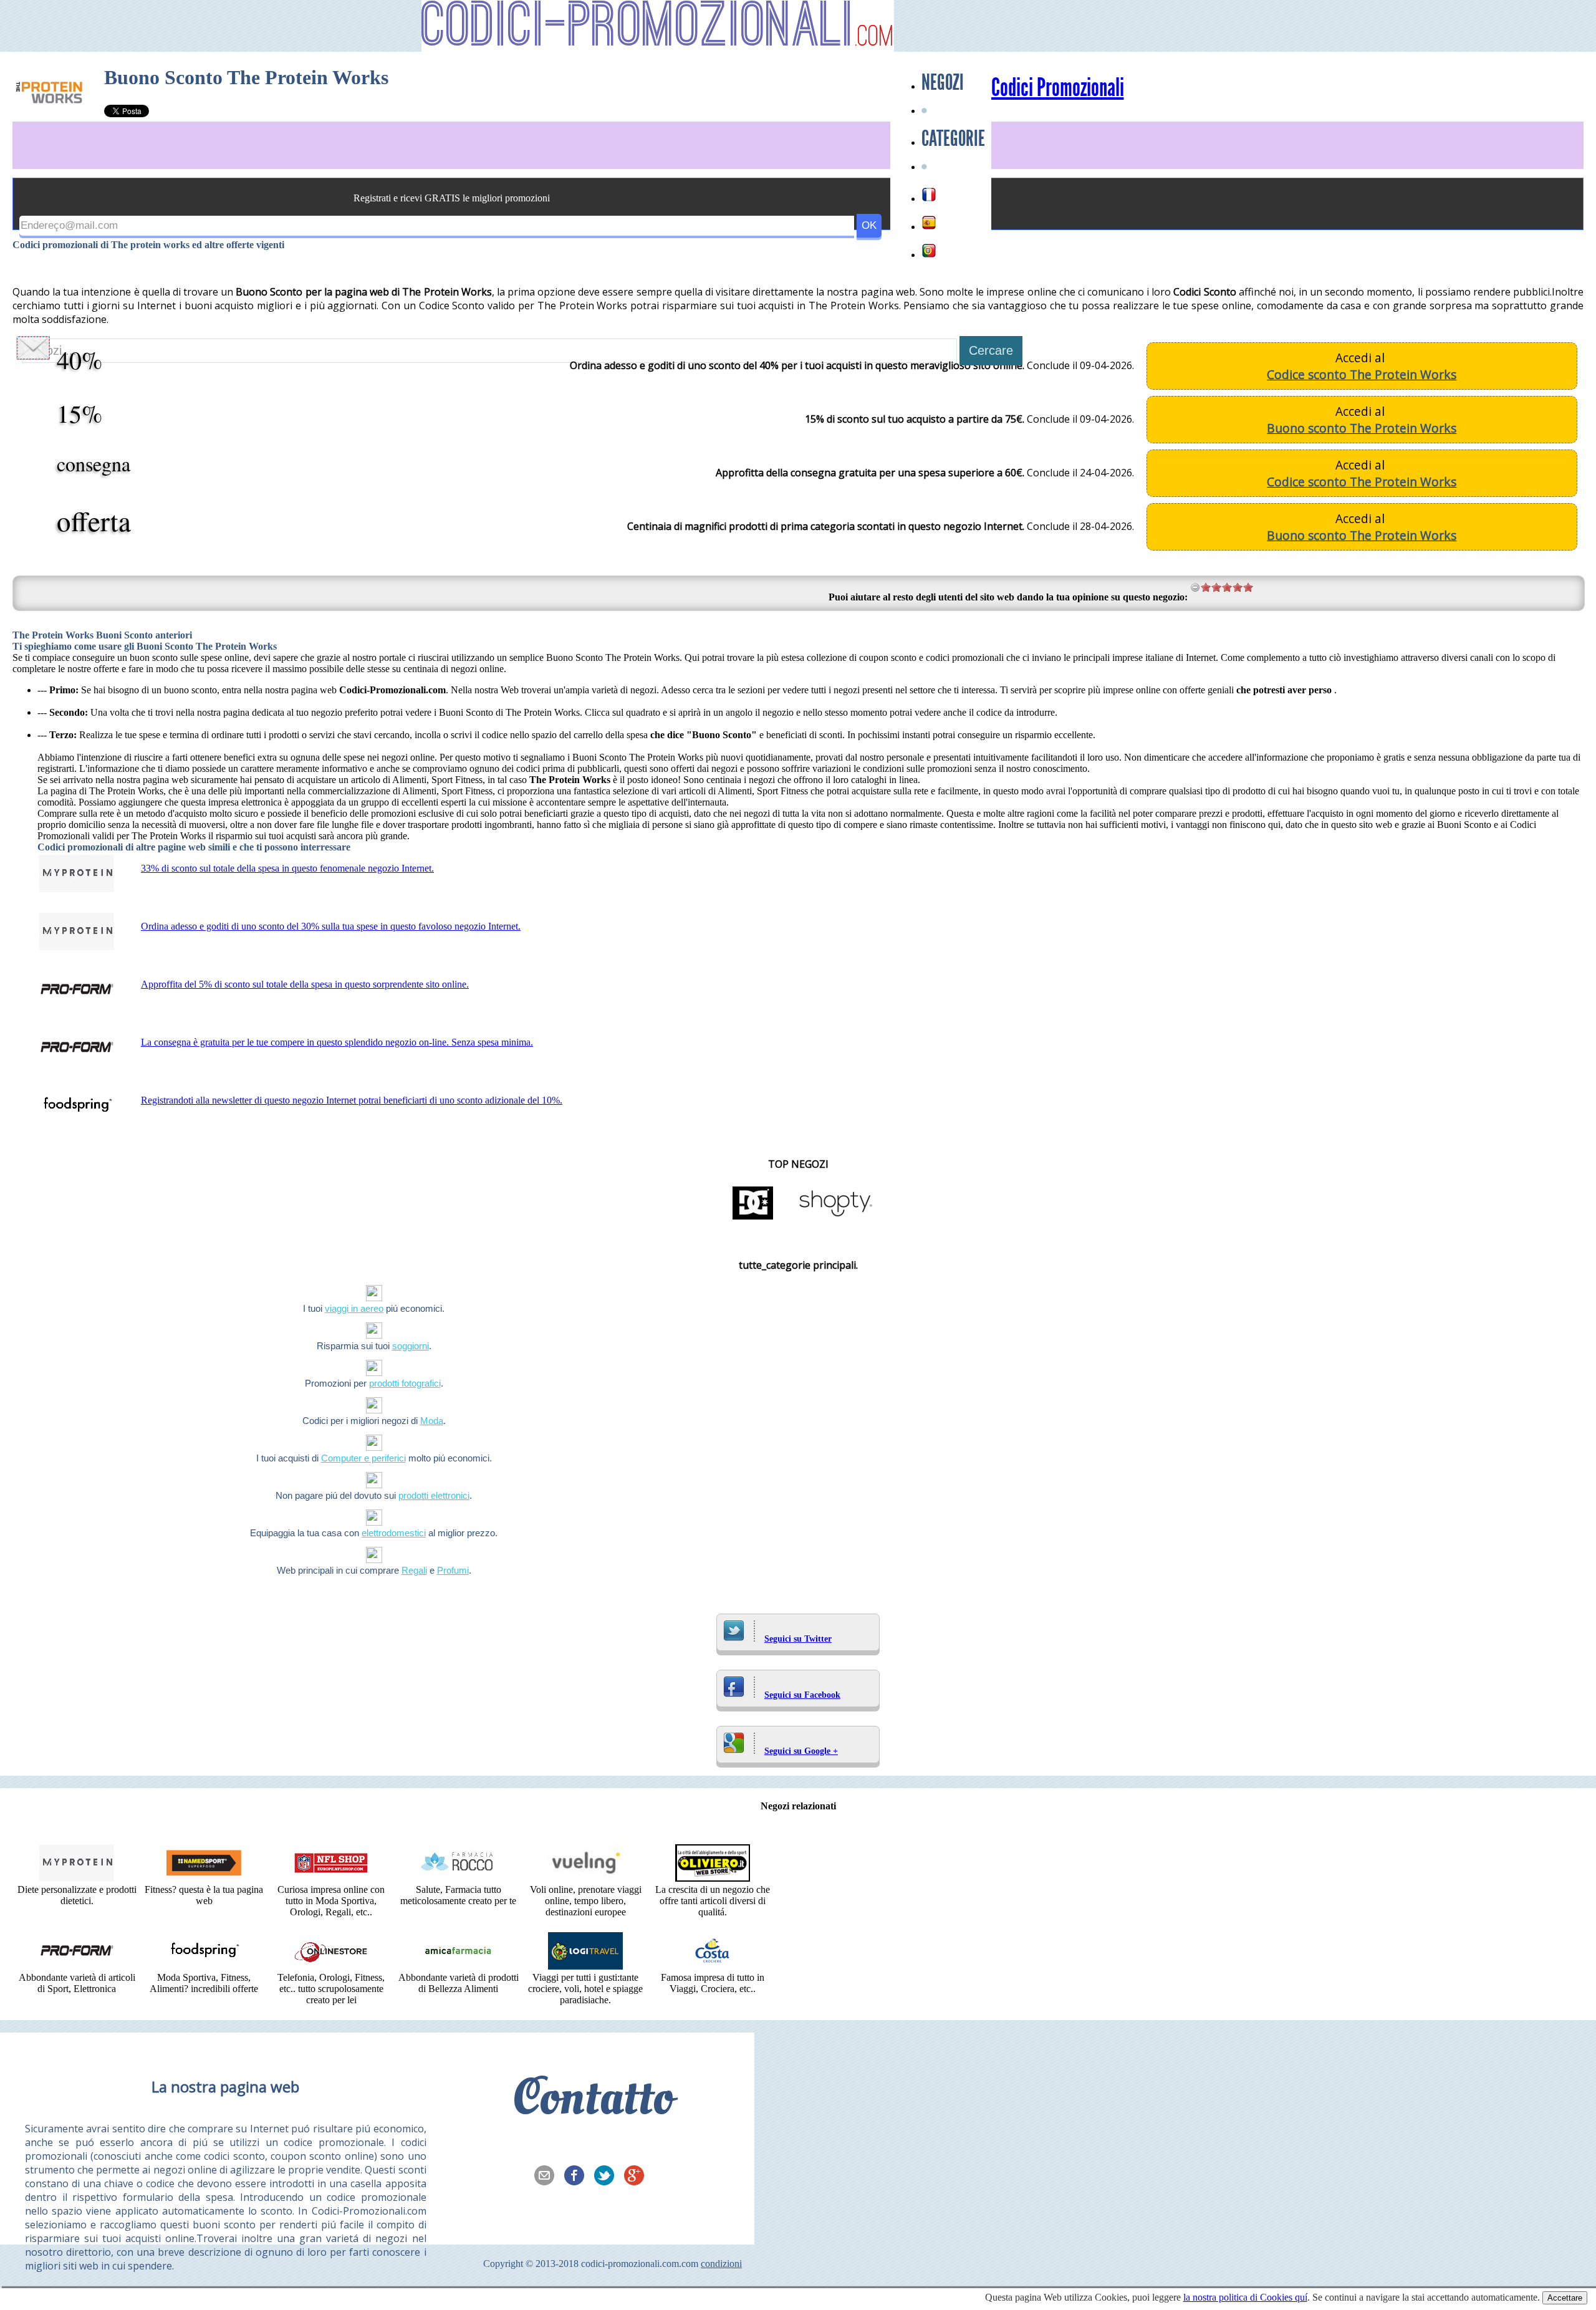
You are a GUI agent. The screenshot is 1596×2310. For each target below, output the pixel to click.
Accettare (1565, 2298)
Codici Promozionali (1058, 88)
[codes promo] (929, 195)
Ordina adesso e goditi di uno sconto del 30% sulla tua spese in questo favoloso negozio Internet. (331, 926)
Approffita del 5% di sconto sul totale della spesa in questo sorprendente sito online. (305, 984)
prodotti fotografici (405, 1383)
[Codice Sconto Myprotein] (77, 1878)
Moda (432, 1421)
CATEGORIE (953, 138)
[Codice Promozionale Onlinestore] (331, 1966)
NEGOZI (943, 82)
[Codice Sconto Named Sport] (204, 1878)
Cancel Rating (1195, 587)
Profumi (453, 1570)
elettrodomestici (394, 1533)
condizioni (721, 2264)
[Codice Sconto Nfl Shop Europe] (331, 1878)
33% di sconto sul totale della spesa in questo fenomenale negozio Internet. (287, 868)
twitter (608, 2177)
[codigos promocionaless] (929, 223)
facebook (578, 2177)
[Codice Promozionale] (713, 1966)
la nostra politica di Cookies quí (1245, 2297)
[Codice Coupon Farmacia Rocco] (458, 1878)
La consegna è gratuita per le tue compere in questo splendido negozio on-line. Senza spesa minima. (337, 1042)
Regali (414, 1570)
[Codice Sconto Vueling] (585, 1878)
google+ (638, 2177)
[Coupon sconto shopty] (835, 1219)
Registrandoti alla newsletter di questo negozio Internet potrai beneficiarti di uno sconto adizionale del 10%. (352, 1100)
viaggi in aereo (354, 1308)
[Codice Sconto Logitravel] (585, 1966)
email (548, 2177)
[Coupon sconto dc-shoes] (753, 1219)
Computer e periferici (363, 1458)
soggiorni (411, 1346)
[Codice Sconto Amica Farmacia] (458, 1966)
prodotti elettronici (434, 1495)
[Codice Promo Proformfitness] (77, 1966)
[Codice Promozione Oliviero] (713, 1878)
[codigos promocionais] (929, 251)
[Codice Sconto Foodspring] (204, 1966)
